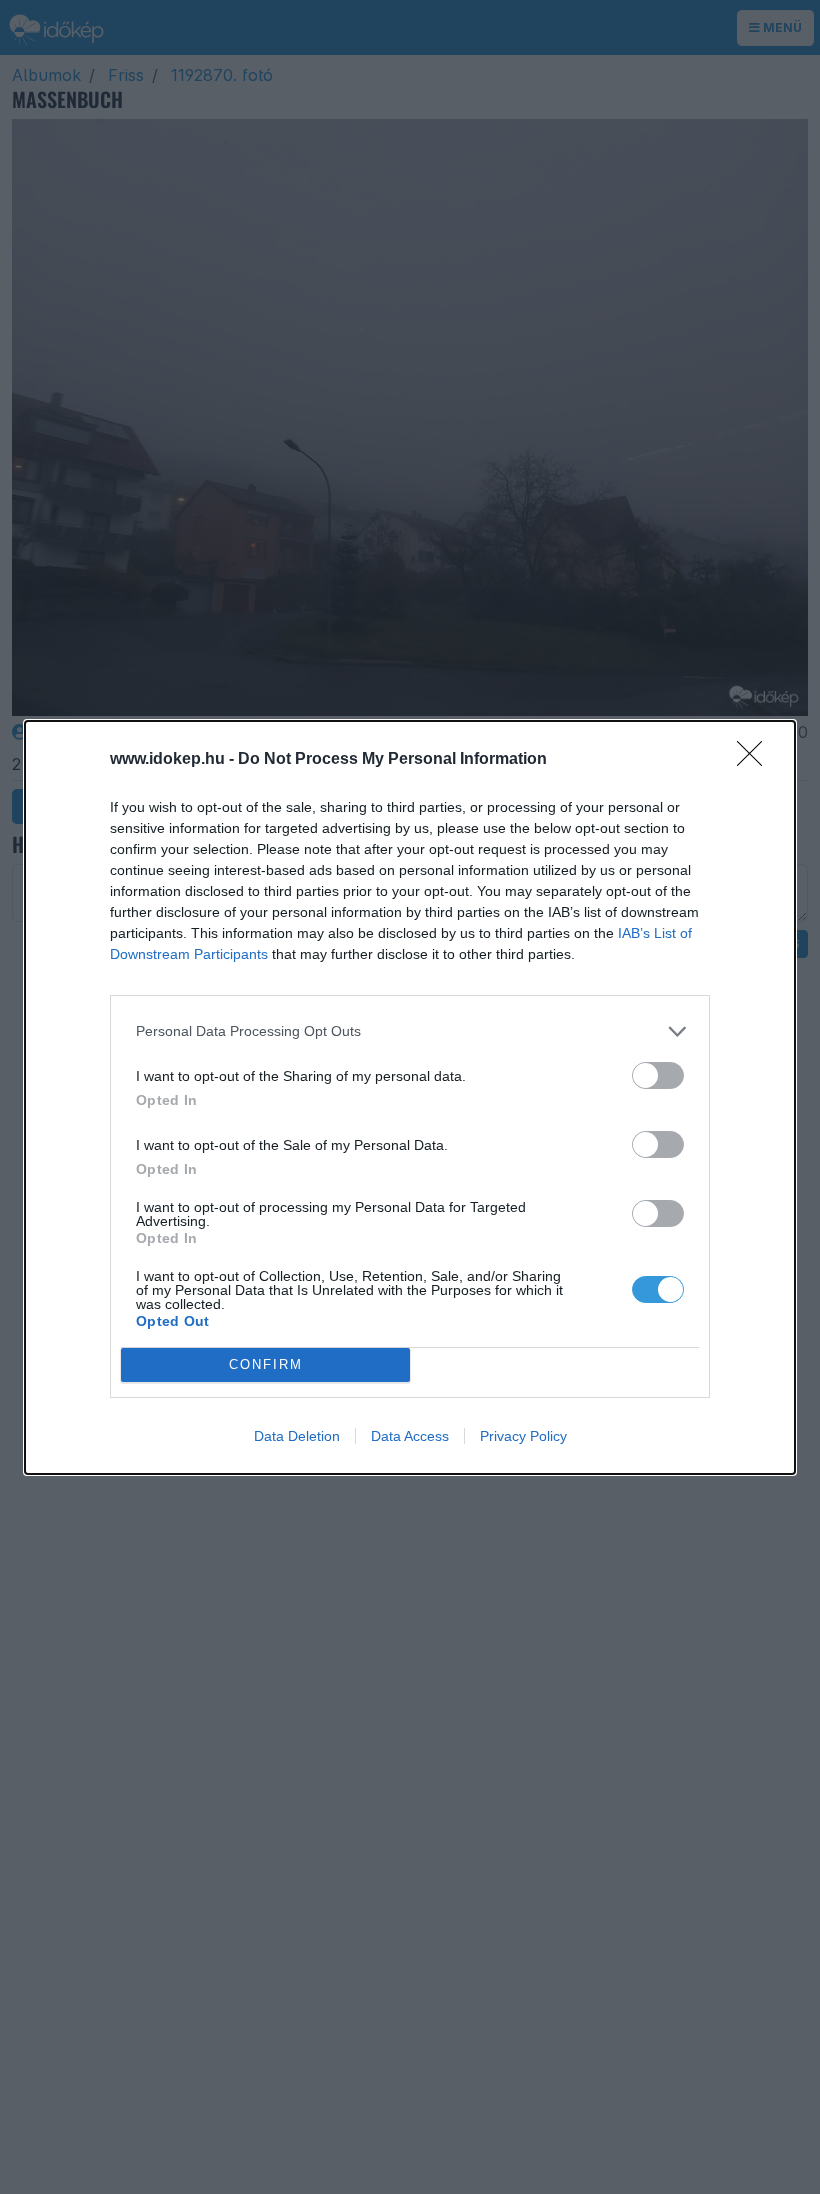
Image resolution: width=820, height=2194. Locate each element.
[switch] (658, 1075)
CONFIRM (266, 1364)
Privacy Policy (523, 1436)
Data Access (410, 1436)
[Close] (756, 760)
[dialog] (410, 1097)
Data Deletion (297, 1436)
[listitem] (410, 1031)
